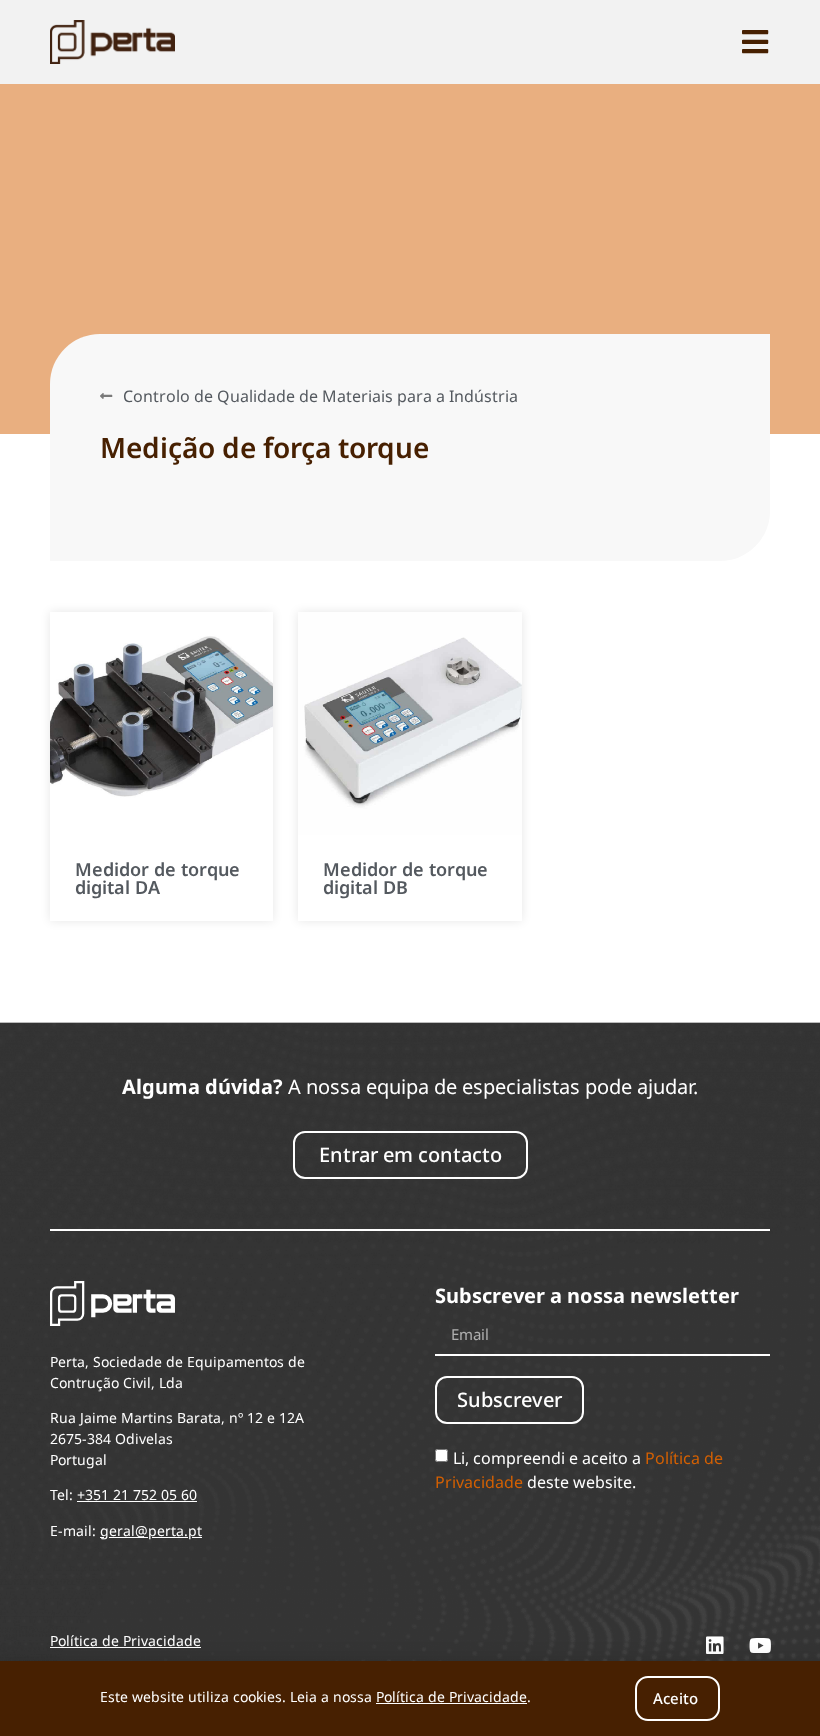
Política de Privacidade (451, 1696)
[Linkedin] (715, 1646)
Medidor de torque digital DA (157, 878)
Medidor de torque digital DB (405, 878)
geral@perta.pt (151, 1530)
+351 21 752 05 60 (137, 1494)
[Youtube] (760, 1646)
